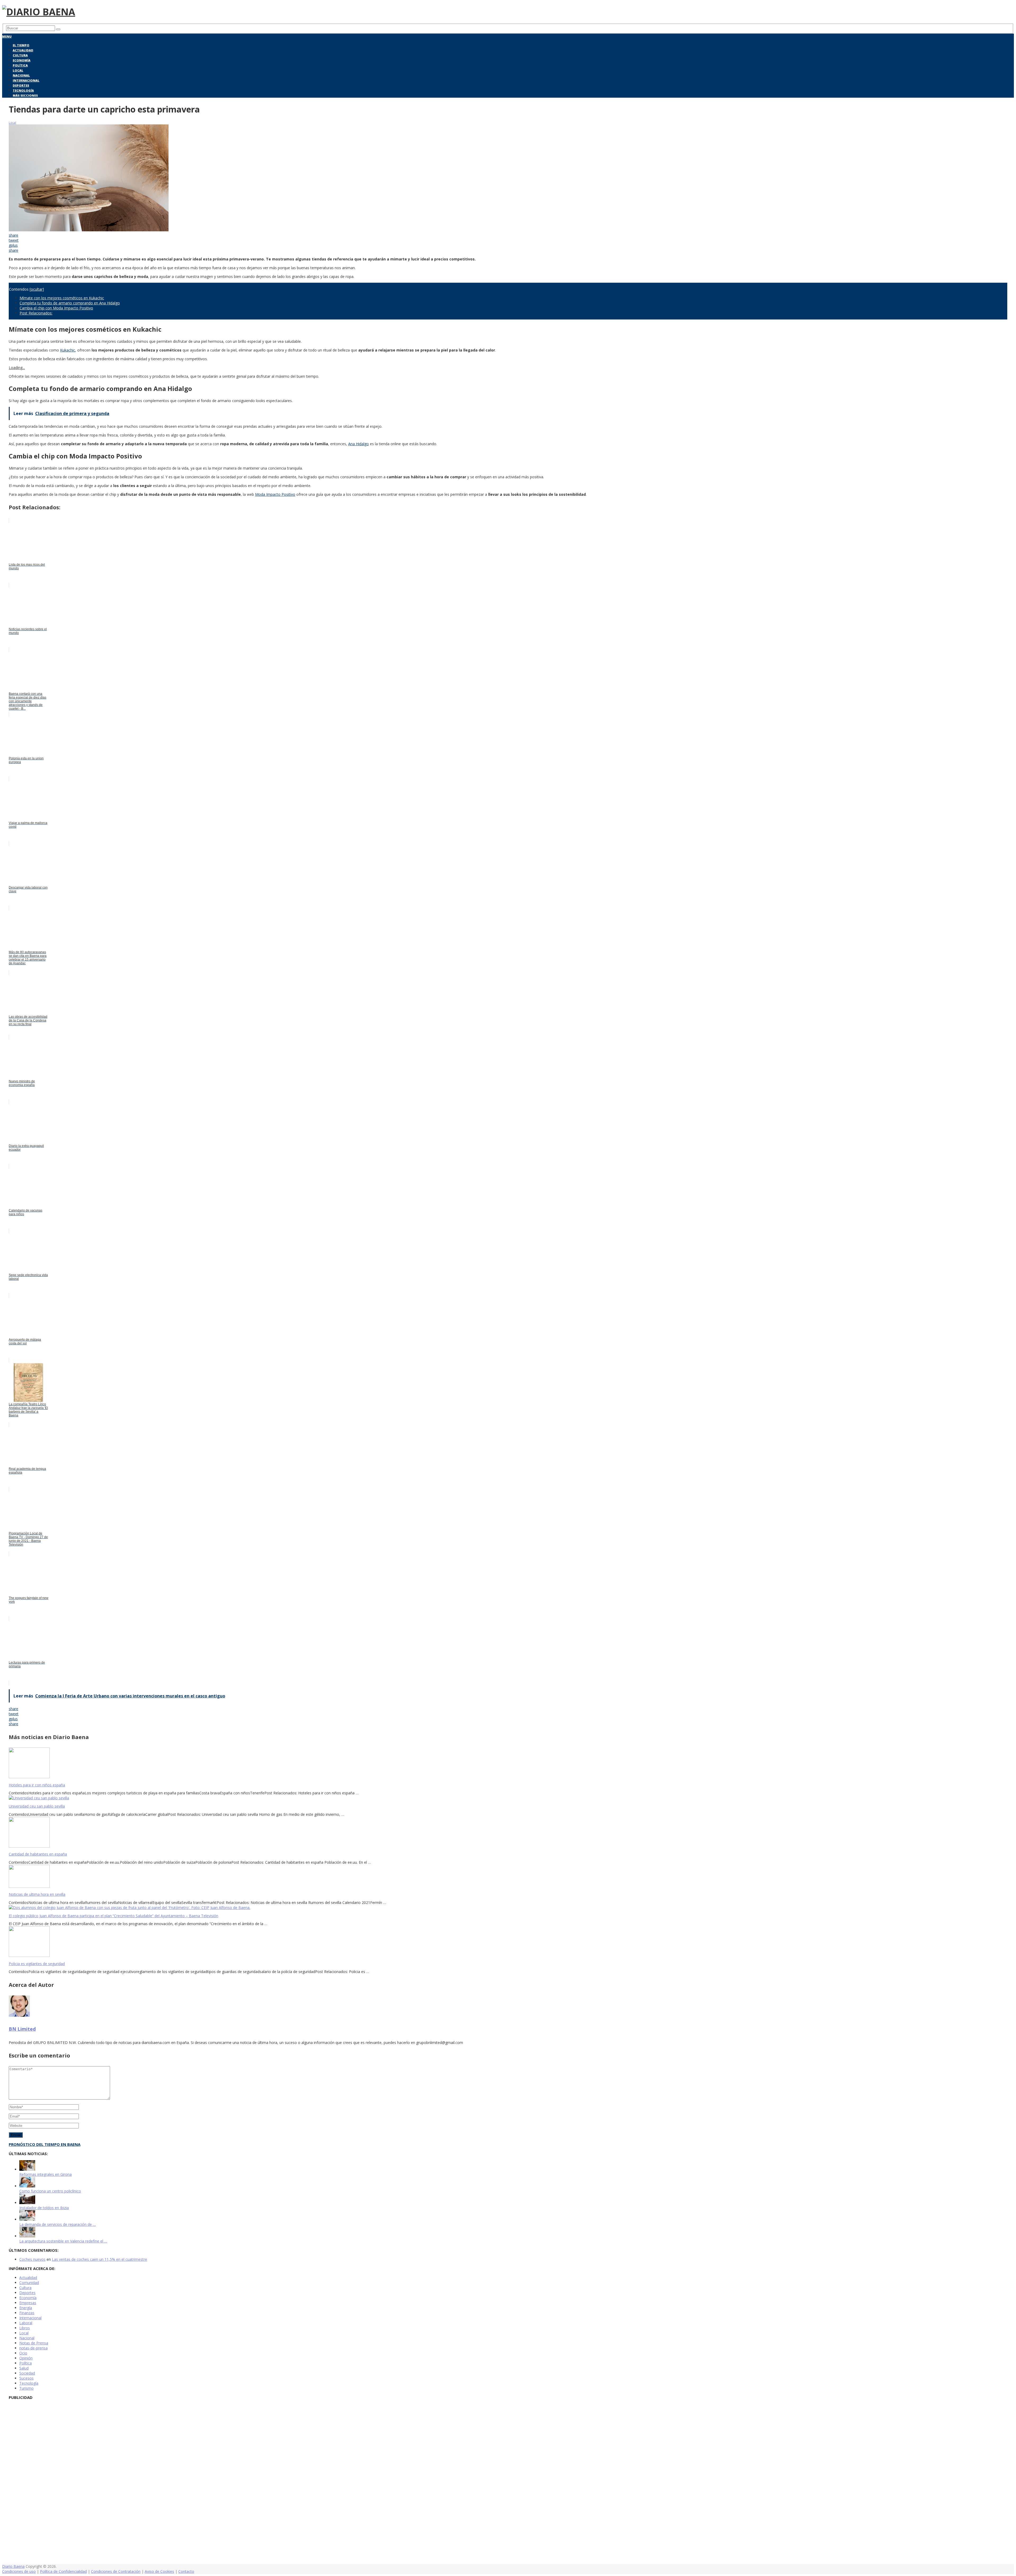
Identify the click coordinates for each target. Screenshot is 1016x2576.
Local (18, 70)
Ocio (23, 2353)
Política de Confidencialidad (63, 2571)
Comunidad (29, 2283)
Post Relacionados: (36, 313)
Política (20, 65)
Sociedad (27, 2373)
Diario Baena (13, 2566)
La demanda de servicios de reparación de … (58, 2224)
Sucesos (26, 2378)
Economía (22, 60)
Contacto (186, 2571)
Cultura (20, 55)
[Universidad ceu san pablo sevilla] (508, 1798)
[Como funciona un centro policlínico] (27, 2186)
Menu (7, 36)
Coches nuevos (32, 2259)
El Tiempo (21, 45)
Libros (25, 2328)
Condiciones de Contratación (116, 2571)
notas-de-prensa (33, 2348)
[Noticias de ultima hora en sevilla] (508, 1877)
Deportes (21, 85)
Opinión (26, 2358)
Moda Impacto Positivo (275, 494)
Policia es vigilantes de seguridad (37, 1964)
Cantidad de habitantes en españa (38, 1854)
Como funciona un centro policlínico (50, 2191)
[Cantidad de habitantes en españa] (508, 1833)
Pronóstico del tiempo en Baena (45, 2144)
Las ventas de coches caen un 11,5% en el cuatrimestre (99, 2259)
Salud (24, 2368)
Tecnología (23, 90)
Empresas (28, 2303)
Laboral (26, 2323)
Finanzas (27, 2313)
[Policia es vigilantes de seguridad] (508, 1942)
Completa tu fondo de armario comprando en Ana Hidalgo (70, 303)
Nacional (21, 75)
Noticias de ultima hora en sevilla (37, 1894)
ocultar (37, 289)
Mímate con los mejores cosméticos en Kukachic (62, 298)
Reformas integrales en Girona (46, 2174)
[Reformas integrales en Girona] (27, 2169)
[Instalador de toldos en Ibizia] (27, 2203)
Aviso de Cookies (159, 2571)
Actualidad (23, 50)
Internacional (26, 80)
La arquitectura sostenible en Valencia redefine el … (63, 2241)
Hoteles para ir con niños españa (37, 1785)
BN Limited (22, 2029)
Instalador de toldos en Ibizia (44, 2208)
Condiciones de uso (19, 2571)
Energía (26, 2308)
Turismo (26, 2388)
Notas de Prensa (34, 2343)
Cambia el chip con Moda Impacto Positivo (56, 308)
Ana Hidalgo (359, 444)
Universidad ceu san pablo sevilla (37, 1806)
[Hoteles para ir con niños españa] (508, 1763)
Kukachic (68, 350)
